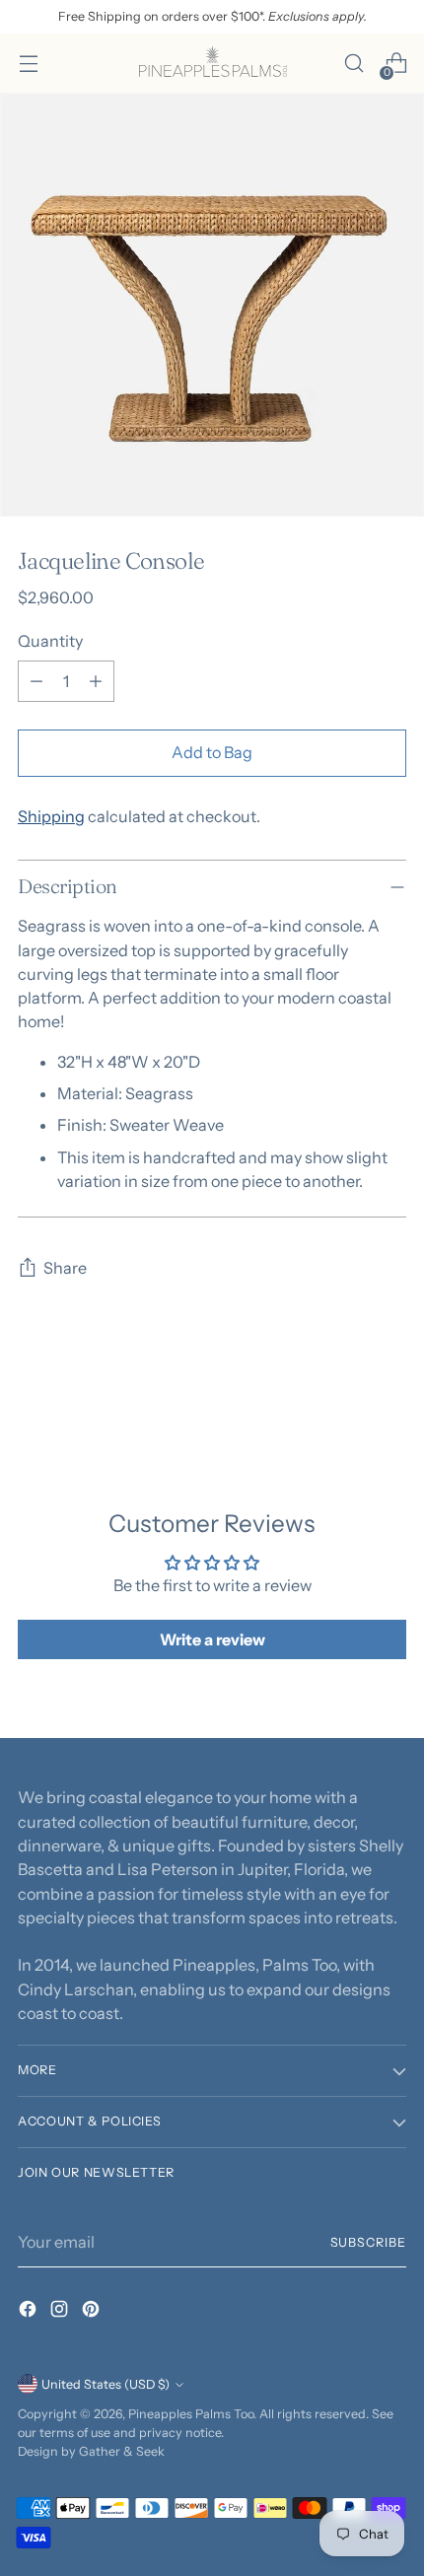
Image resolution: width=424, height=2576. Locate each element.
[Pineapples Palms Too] (212, 63)
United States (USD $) (106, 2384)
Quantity (50, 641)
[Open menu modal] (28, 64)
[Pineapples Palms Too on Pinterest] (93, 2312)
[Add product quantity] (96, 681)
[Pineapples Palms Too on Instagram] (61, 2312)
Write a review (212, 1639)
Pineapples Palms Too (191, 2414)
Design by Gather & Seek (91, 2451)
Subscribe (369, 2242)
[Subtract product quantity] (36, 681)
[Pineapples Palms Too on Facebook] (30, 2312)
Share (65, 1268)
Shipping (51, 816)
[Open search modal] (353, 64)
